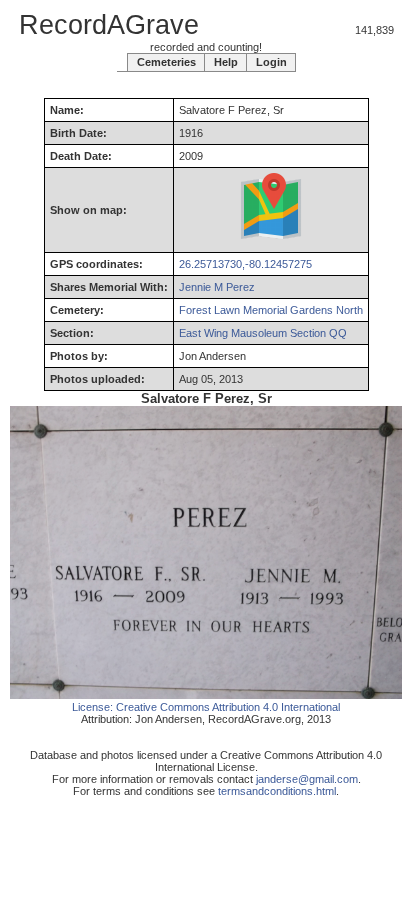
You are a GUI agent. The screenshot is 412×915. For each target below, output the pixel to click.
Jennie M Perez (217, 287)
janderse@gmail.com (307, 779)
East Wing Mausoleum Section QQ (263, 333)
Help (226, 62)
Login (271, 62)
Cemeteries (166, 62)
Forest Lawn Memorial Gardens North (271, 310)
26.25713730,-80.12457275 (245, 264)
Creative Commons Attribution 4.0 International (228, 707)
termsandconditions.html (277, 791)
